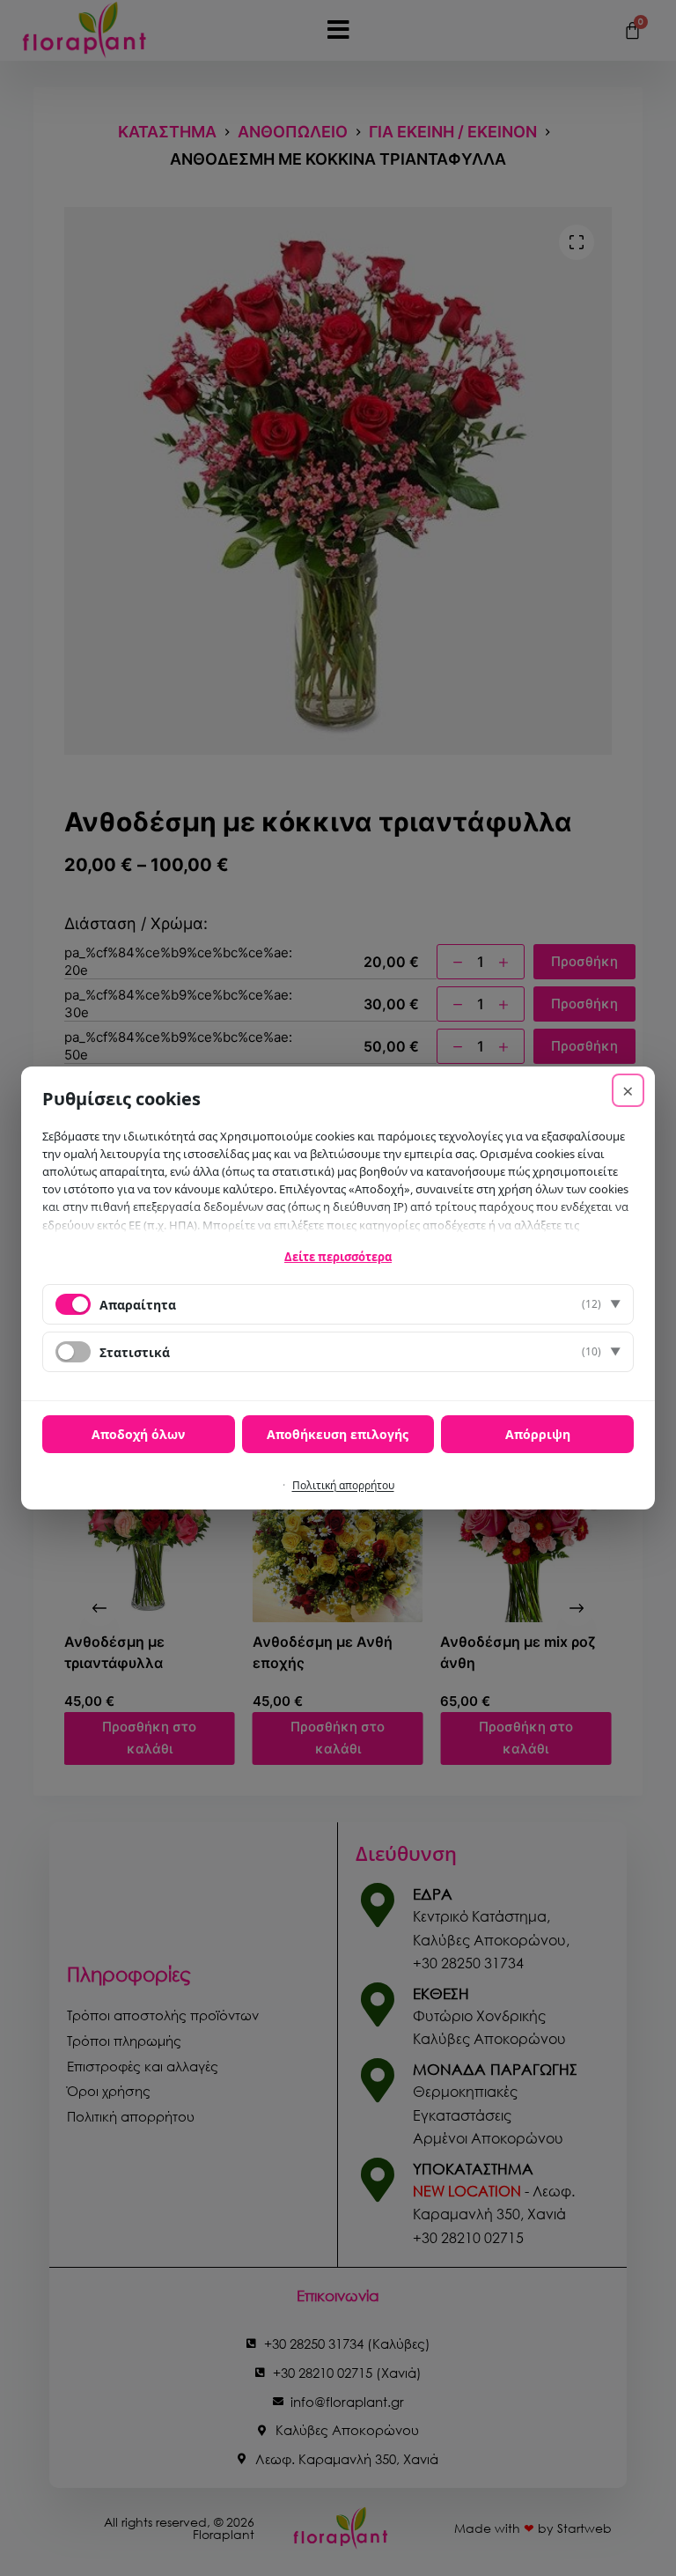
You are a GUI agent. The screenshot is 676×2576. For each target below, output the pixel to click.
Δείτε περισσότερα (338, 1257)
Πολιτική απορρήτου (343, 1485)
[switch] (73, 1352)
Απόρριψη (538, 1434)
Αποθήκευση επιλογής (338, 1434)
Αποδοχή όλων (138, 1434)
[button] (338, 1304)
